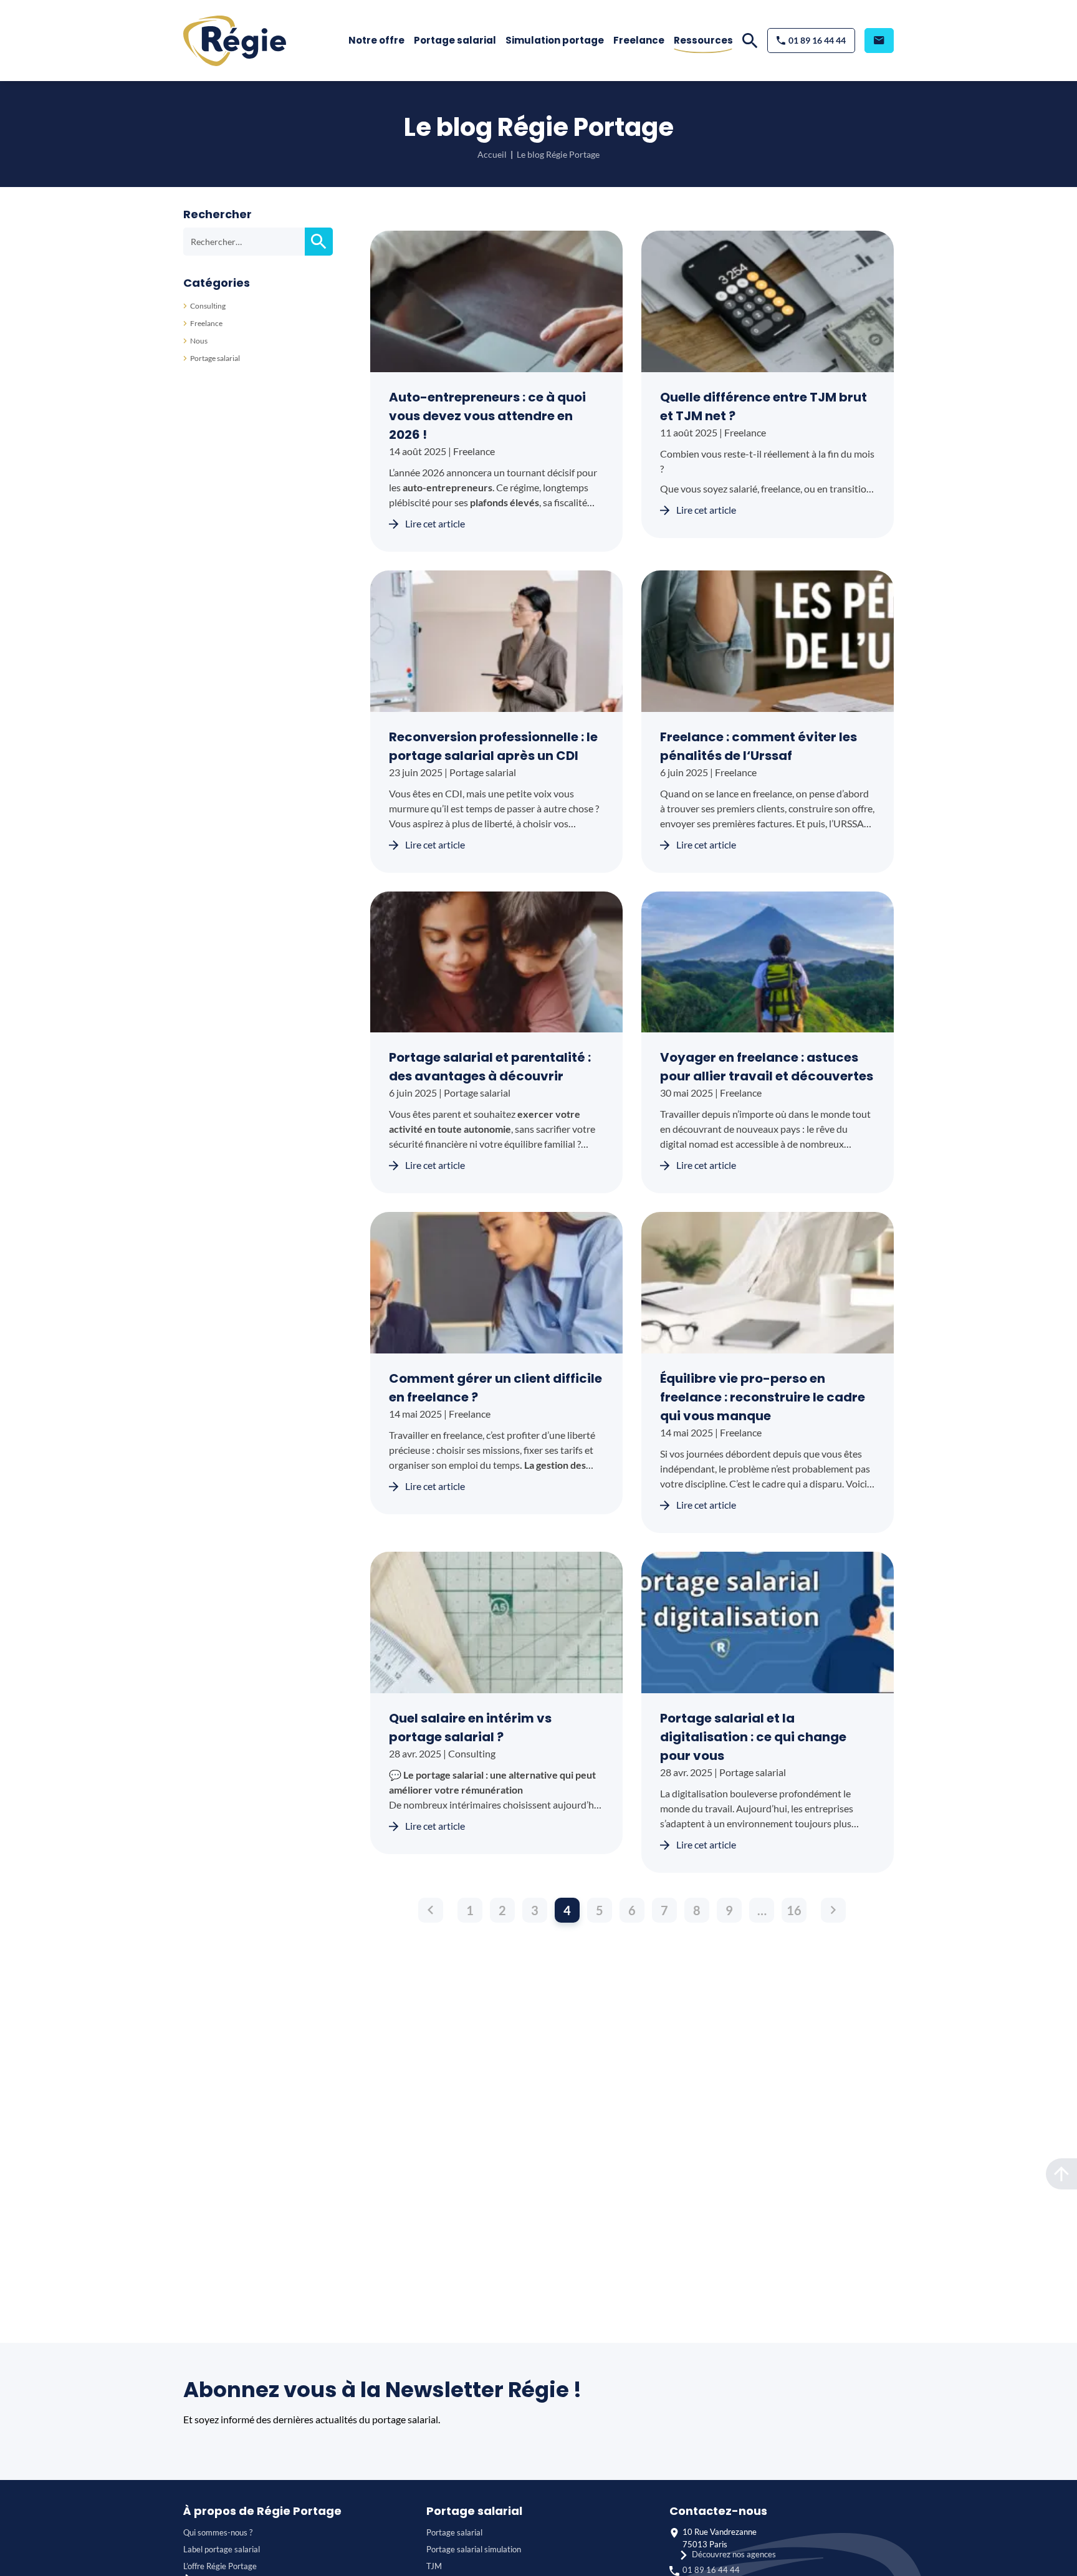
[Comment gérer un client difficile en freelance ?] (496, 1283)
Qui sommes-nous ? (218, 2532)
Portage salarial (455, 40)
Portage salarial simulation (474, 2549)
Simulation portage (555, 40)
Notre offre (376, 40)
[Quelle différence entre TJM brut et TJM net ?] (768, 301)
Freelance (639, 40)
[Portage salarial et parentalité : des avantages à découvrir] (496, 962)
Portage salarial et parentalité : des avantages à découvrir (490, 1067)
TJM (434, 2566)
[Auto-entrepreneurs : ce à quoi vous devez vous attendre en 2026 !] (496, 301)
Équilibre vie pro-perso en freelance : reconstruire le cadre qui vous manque (763, 1397)
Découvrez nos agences (734, 2554)
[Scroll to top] (1061, 2174)
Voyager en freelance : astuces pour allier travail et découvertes (767, 1067)
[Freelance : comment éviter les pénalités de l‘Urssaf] (768, 641)
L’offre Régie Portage (220, 2566)
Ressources (703, 40)
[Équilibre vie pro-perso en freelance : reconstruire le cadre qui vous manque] (768, 1283)
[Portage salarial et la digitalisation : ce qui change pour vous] (768, 1622)
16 (794, 1910)
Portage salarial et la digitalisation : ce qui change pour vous (753, 1737)
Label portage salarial (222, 2549)
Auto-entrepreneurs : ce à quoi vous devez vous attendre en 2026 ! (487, 416)
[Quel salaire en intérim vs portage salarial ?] (496, 1622)
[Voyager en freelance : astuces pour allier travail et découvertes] (768, 962)
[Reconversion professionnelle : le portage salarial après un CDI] (496, 641)
